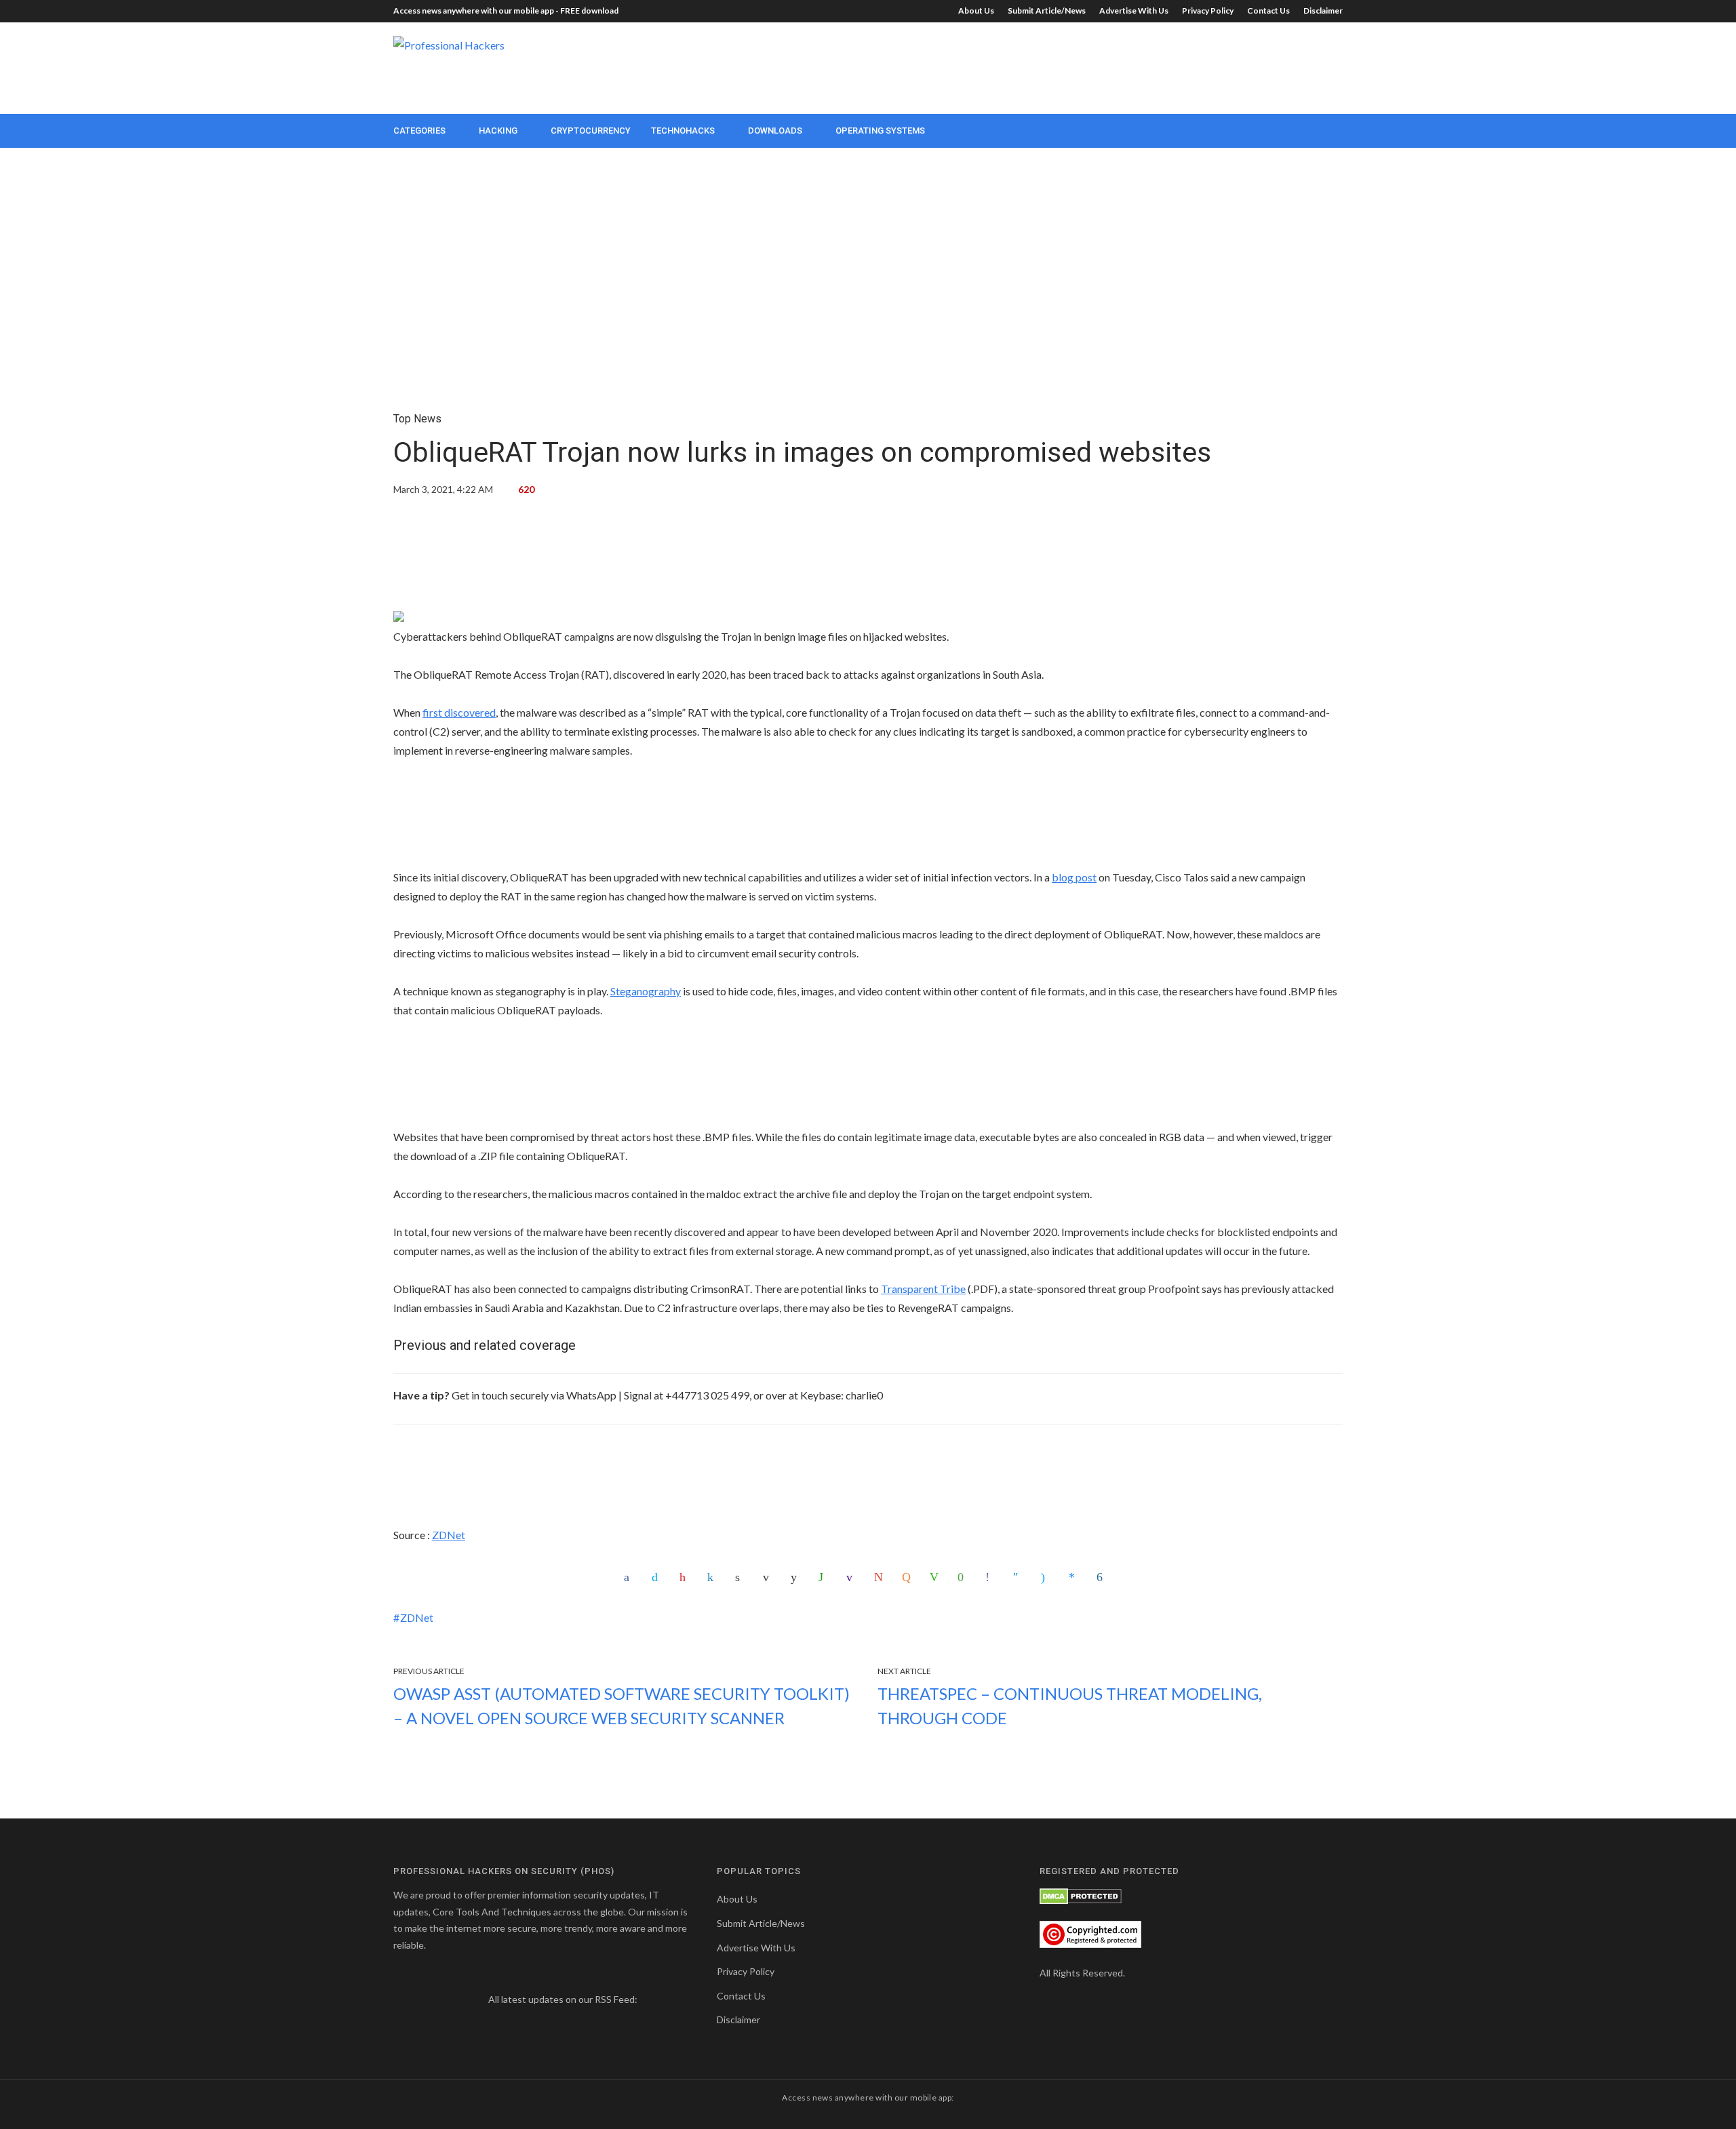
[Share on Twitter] (658, 1577)
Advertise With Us (1134, 11)
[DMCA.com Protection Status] (1081, 1895)
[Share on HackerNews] (908, 1577)
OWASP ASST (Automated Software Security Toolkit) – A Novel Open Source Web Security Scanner (622, 1706)
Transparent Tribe (923, 1289)
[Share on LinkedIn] (713, 1577)
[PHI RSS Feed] (649, 1999)
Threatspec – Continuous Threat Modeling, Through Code (1070, 1706)
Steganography (646, 991)
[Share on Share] (1103, 1577)
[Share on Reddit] (797, 1577)
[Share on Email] (769, 1577)
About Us (976, 11)
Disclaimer (1323, 11)
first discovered (459, 712)
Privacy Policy (1208, 11)
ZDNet (449, 1535)
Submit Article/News (1047, 11)
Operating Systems (880, 131)
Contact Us (1268, 11)
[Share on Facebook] (630, 1577)
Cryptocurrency (591, 131)
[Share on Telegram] (1019, 1577)
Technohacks (683, 131)
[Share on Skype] (1047, 1577)
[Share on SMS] (964, 1577)
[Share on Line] (936, 1577)
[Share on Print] (741, 1577)
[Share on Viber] (991, 1577)
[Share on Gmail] (880, 1577)
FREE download (589, 11)
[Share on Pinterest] (686, 1577)
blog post (1074, 877)
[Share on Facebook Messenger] (1075, 1577)
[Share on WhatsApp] (825, 1577)
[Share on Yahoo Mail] (852, 1577)
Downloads (775, 131)
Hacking (498, 131)
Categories (419, 131)
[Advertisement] (1096, 66)
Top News (417, 419)
